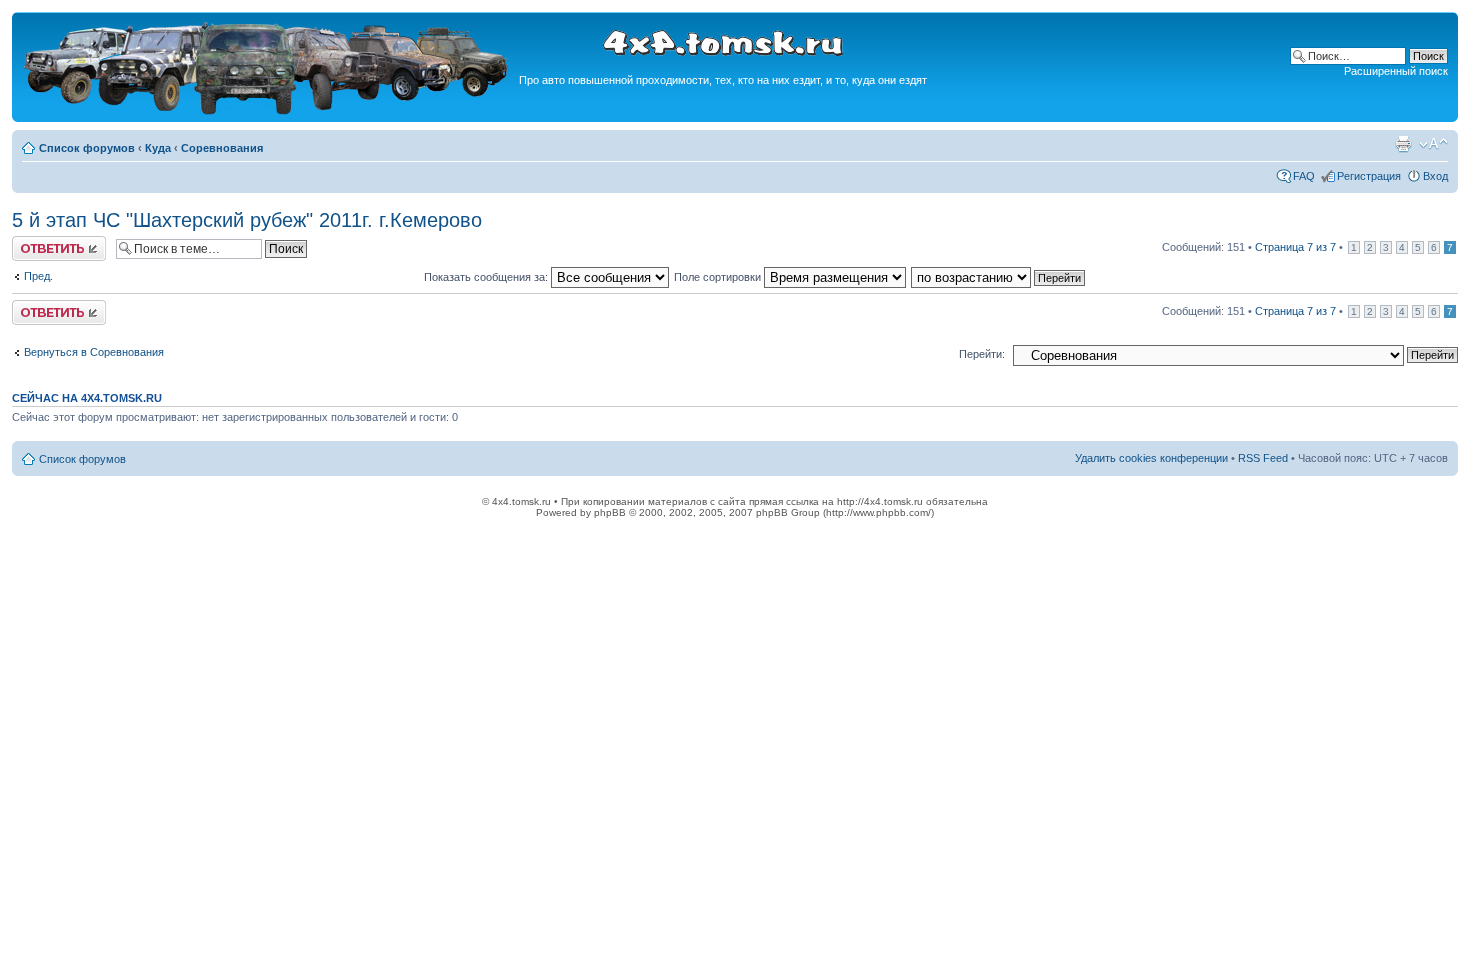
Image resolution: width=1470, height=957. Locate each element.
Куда (158, 148)
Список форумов (87, 148)
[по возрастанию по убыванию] (999, 277)
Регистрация (1369, 176)
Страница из (1295, 247)
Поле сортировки (719, 277)
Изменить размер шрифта (1433, 144)
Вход (1435, 176)
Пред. (38, 276)
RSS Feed (1263, 458)
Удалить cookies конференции (1151, 458)
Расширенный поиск (1396, 71)
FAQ (1304, 176)
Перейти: (982, 354)
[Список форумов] (268, 111)
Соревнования (222, 148)
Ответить (36, 242)
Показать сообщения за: (487, 277)
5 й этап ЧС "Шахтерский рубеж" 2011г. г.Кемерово (247, 220)
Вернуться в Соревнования (94, 352)
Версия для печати (1403, 144)
